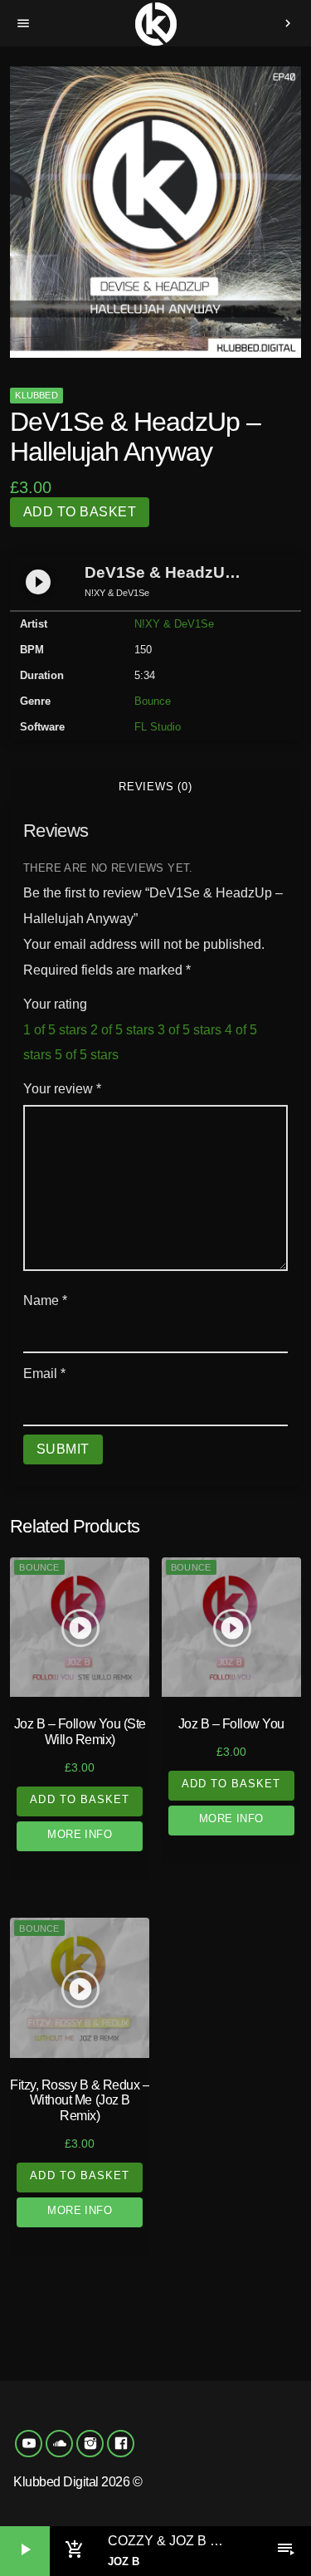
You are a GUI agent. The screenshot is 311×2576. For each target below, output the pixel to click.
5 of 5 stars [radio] (87, 1055)
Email (44, 1374)
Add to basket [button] (80, 1799)
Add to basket (80, 512)
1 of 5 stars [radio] (55, 1030)
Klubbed (36, 395)
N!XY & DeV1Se (174, 624)
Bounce (153, 701)
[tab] (155, 787)
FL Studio (158, 727)
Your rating (55, 1004)
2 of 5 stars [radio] (122, 1030)
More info (80, 1834)
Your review (62, 1089)
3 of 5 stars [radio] (190, 1030)
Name (45, 1300)
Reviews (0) (155, 787)
